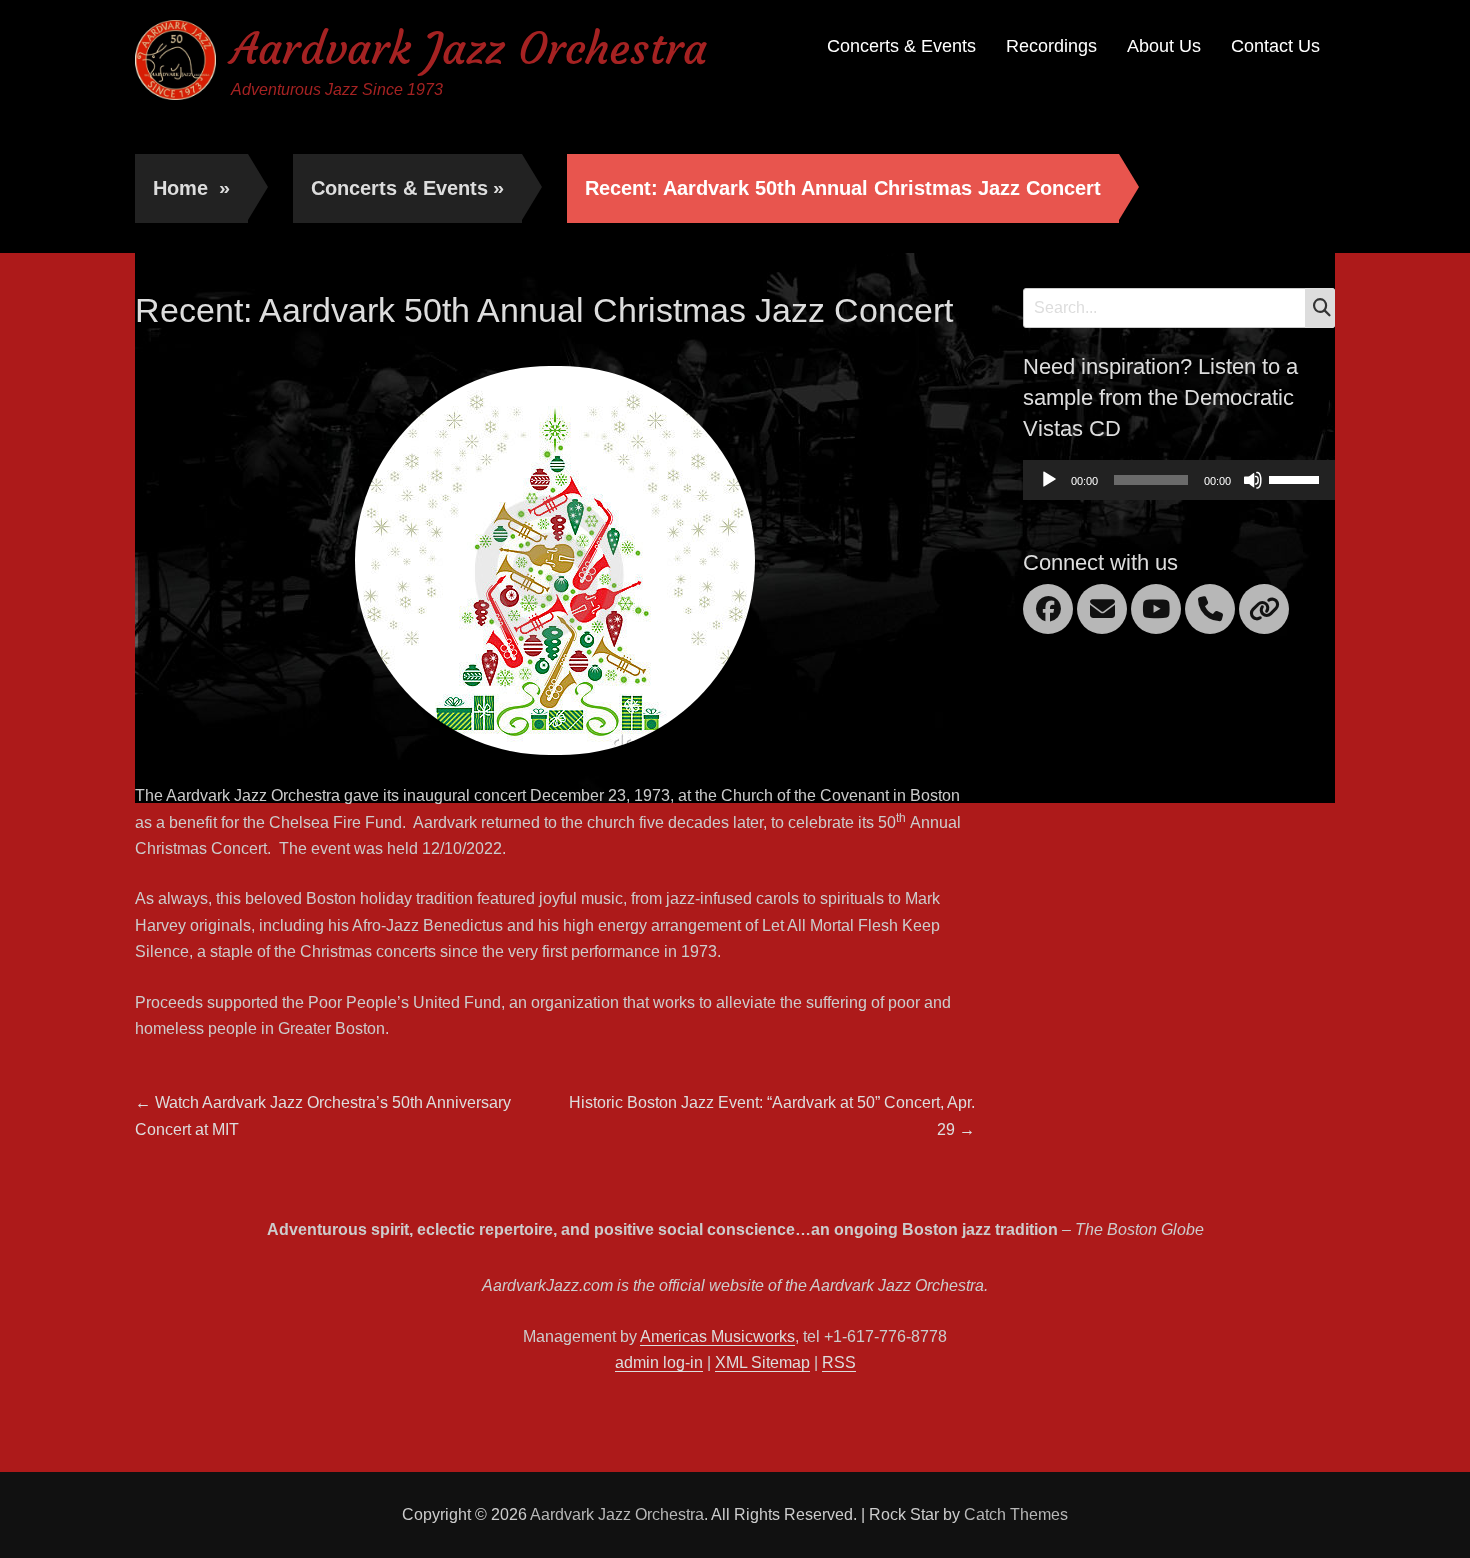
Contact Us (1275, 46)
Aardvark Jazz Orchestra (469, 48)
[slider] (1297, 478)
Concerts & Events (901, 46)
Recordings (1051, 46)
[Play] (1049, 480)
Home (191, 188)
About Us (1164, 46)
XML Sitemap (762, 1362)
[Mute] (1253, 480)
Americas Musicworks (717, 1336)
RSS (839, 1362)
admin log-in (659, 1362)
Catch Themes (1016, 1514)
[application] (1179, 480)
